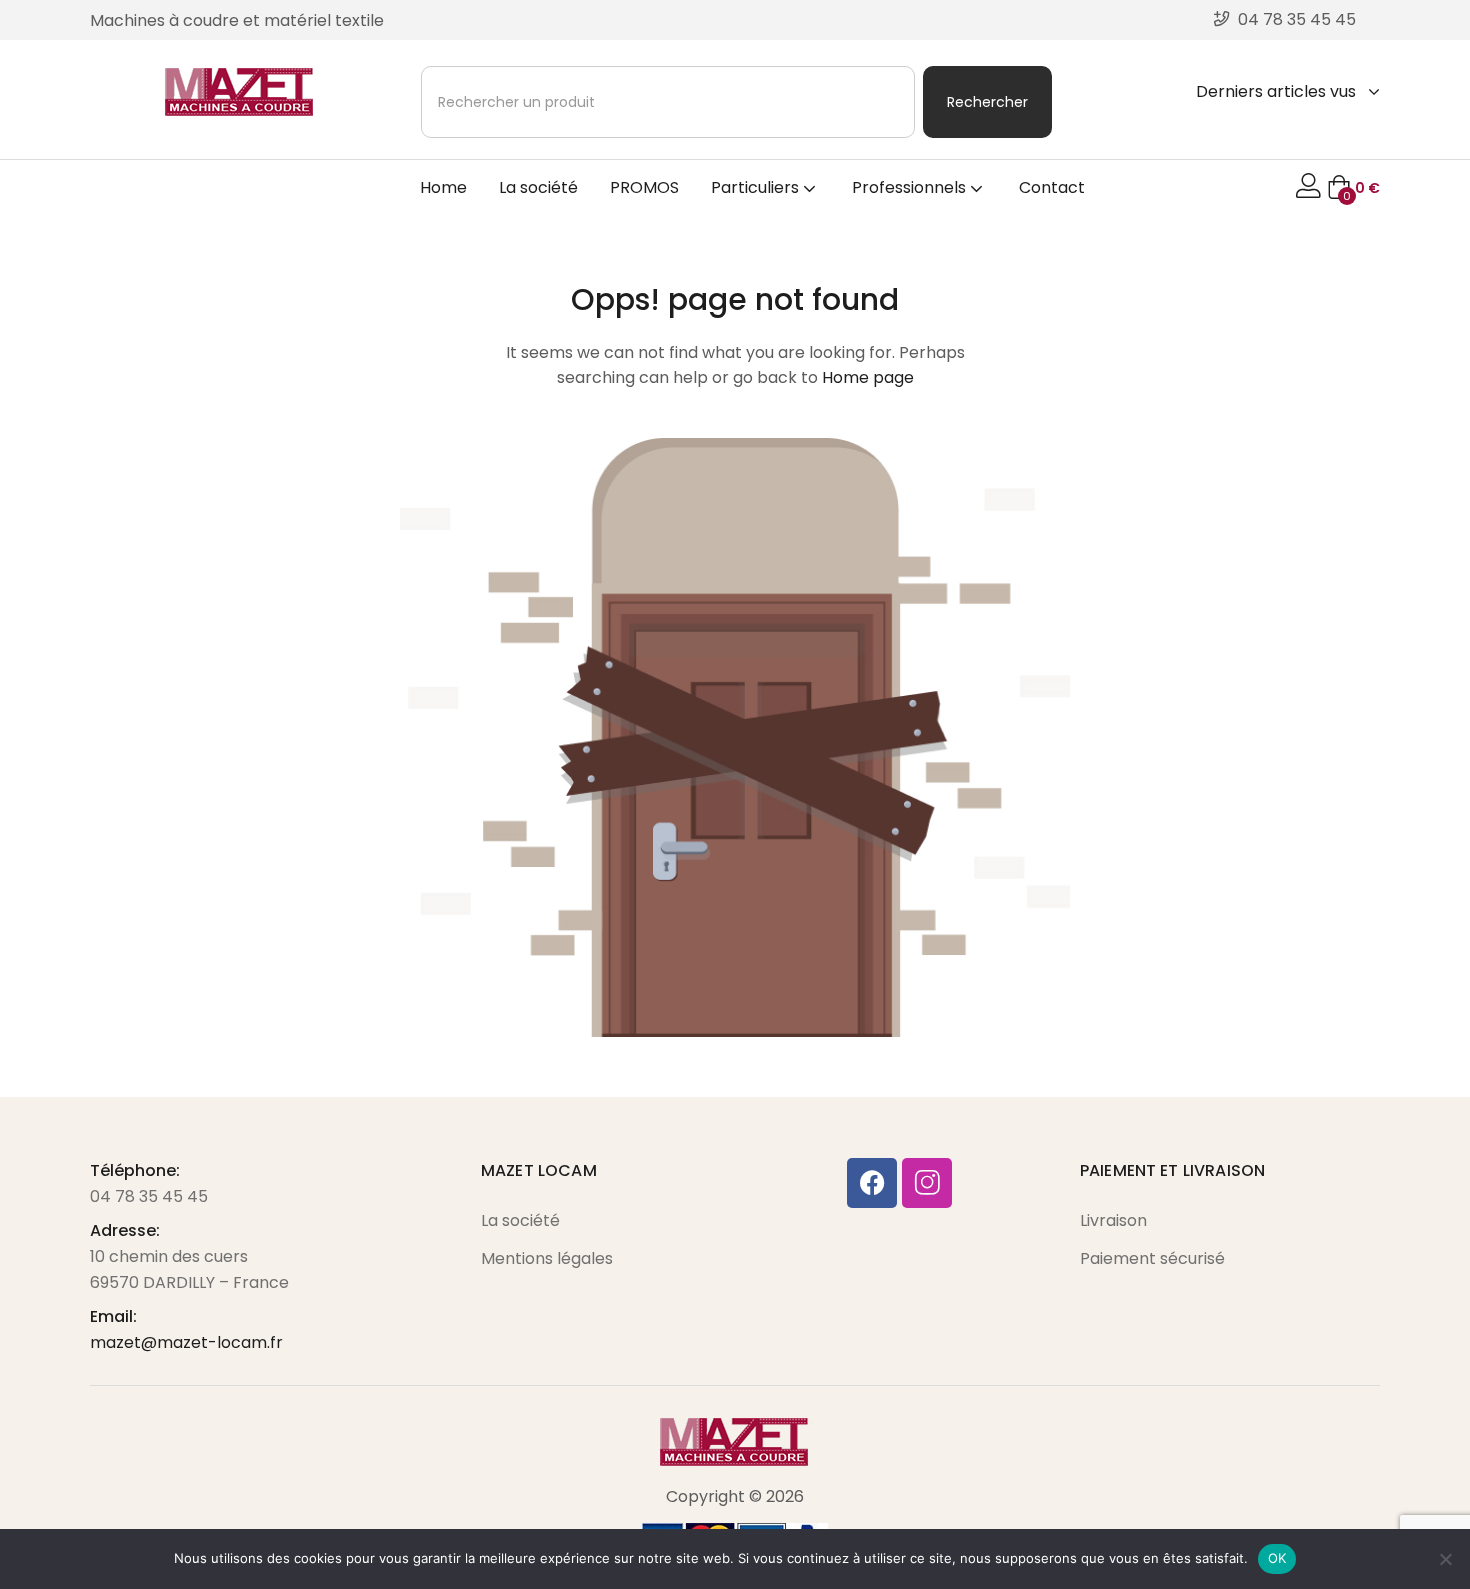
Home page (868, 377)
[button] (1353, 188)
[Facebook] (872, 1183)
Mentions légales (547, 1258)
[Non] (1445, 1559)
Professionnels (911, 187)
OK (1277, 1558)
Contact (1052, 187)
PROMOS (644, 187)
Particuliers (757, 187)
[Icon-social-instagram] (927, 1183)
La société (538, 187)
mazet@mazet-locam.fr (186, 1342)
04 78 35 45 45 (149, 1196)
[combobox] (668, 102)
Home (443, 187)
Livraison (1113, 1220)
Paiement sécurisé (1152, 1258)
